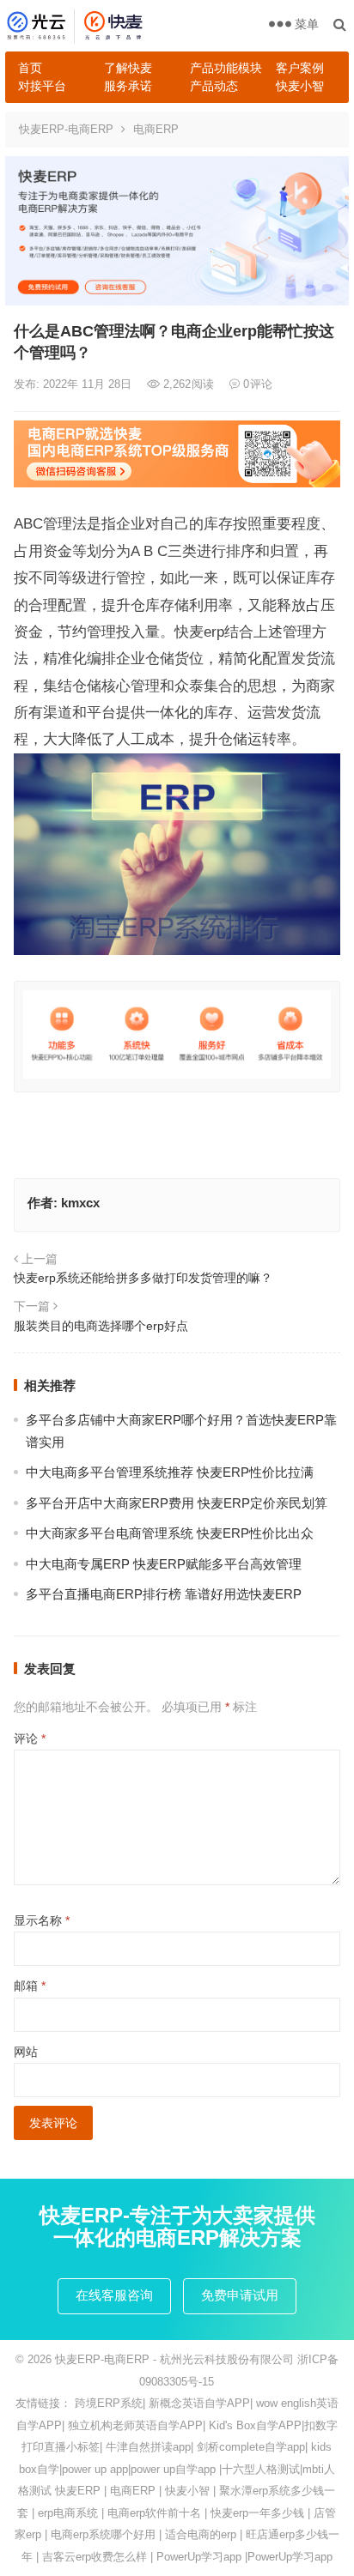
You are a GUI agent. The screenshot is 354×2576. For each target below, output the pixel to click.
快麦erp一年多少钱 (257, 2513)
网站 (26, 2052)
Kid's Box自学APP (255, 2425)
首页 (30, 68)
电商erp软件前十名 (154, 2513)
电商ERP (156, 129)
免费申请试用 (240, 2295)
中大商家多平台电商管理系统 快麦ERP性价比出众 (170, 1533)
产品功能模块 (226, 68)
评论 (30, 1738)
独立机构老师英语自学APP (135, 2425)
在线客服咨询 (114, 2295)
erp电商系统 (68, 2513)
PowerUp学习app (199, 2557)
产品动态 (214, 86)
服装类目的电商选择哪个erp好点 (101, 1326)
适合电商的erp (201, 2534)
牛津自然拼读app (148, 2447)
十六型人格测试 (261, 2469)
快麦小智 (300, 86)
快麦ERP (78, 2491)
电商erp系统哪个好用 (103, 2534)
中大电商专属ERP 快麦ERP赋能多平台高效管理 (164, 1564)
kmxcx (80, 1203)
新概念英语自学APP (199, 2403)
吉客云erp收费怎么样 (95, 2557)
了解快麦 (128, 68)
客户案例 (300, 68)
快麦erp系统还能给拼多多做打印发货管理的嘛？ (143, 1278)
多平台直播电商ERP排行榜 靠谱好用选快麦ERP (164, 1594)
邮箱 (30, 1986)
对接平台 (42, 86)
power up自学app (173, 2469)
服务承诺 (128, 86)
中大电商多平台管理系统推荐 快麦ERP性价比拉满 (170, 1472)
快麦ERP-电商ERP (66, 129)
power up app (95, 2469)
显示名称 (42, 1920)
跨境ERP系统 (109, 2403)
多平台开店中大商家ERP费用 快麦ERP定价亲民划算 (177, 1503)
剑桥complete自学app (251, 2447)
